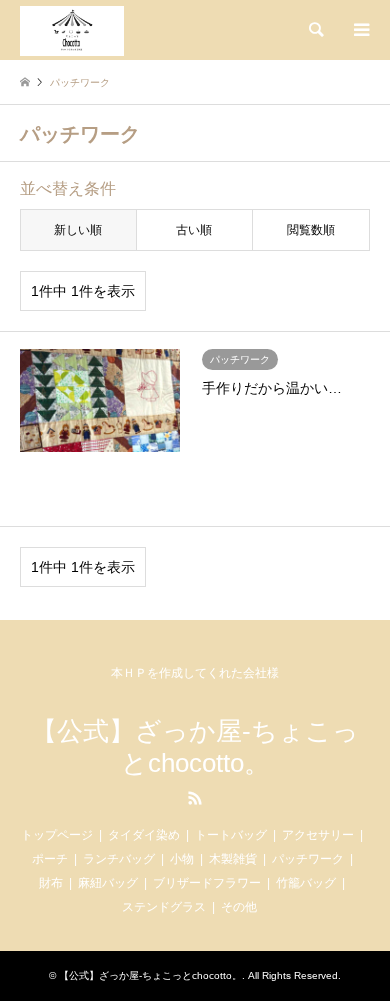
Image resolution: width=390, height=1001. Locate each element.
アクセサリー (318, 835)
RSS (195, 798)
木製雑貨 (233, 859)
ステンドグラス (164, 907)
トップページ (57, 835)
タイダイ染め (144, 835)
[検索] (315, 30)
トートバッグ (231, 835)
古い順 (194, 230)
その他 (239, 907)
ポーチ (50, 859)
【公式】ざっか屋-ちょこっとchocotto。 (195, 746)
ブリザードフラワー (207, 883)
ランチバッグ (119, 859)
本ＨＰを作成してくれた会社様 (195, 673)
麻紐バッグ (108, 883)
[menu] (360, 30)
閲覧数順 (311, 230)
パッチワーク (308, 859)
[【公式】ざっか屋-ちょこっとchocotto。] (72, 30)
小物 (182, 859)
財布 (51, 883)
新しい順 (78, 230)
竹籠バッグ (306, 883)
